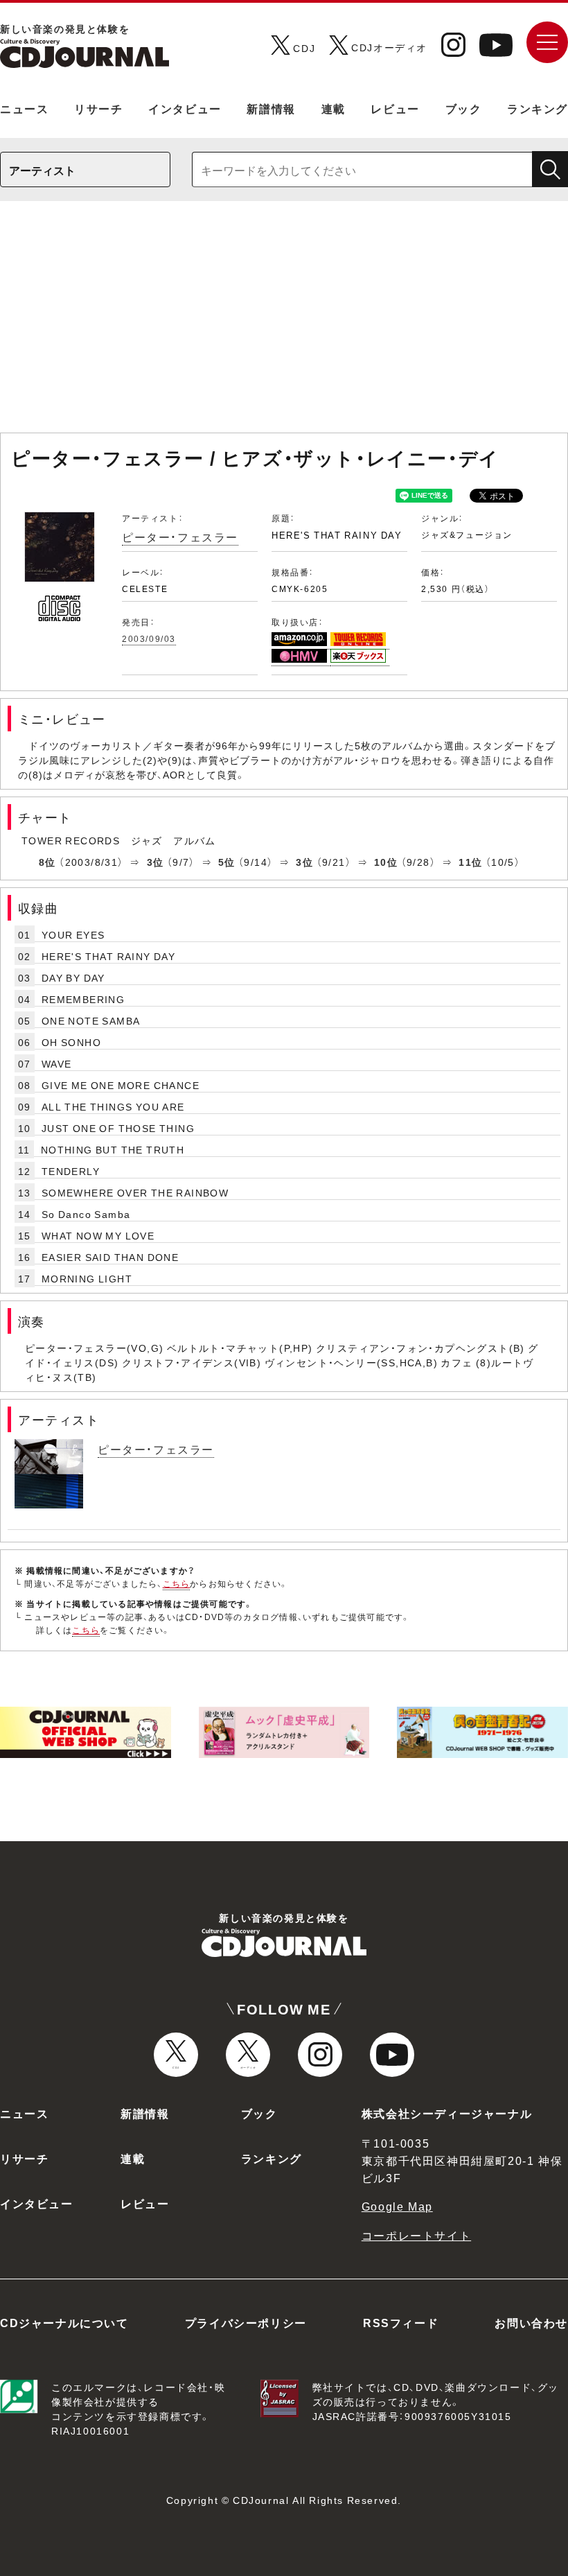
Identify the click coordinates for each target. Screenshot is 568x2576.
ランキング (538, 108)
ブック (464, 108)
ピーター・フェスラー (180, 537)
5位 (227, 862)
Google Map (397, 2206)
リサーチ (98, 108)
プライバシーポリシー (246, 2322)
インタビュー (185, 108)
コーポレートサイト (416, 2235)
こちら (177, 1583)
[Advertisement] (284, 324)
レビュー (395, 108)
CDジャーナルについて (64, 2322)
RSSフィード (401, 2322)
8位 (47, 862)
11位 (470, 862)
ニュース (24, 108)
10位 (386, 862)
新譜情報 (271, 108)
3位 (156, 862)
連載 (334, 108)
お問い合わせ (531, 2322)
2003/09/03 (149, 638)
